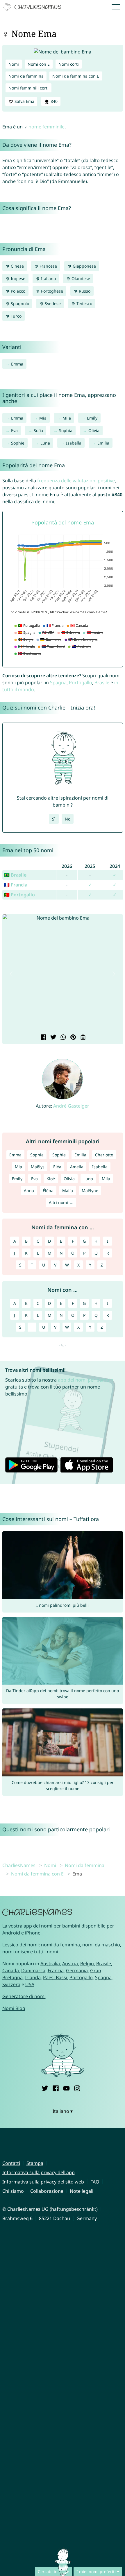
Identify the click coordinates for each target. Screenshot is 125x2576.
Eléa (57, 1167)
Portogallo (81, 682)
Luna (45, 443)
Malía (68, 1191)
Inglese (17, 278)
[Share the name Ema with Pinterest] (72, 1038)
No (68, 819)
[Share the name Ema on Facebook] (43, 1038)
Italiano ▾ (63, 2111)
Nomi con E (39, 64)
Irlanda (33, 1977)
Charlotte (104, 1155)
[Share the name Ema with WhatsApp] (63, 1038)
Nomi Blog (14, 2008)
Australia (50, 1964)
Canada (11, 1970)
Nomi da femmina (26, 76)
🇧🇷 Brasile (15, 875)
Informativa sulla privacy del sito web (43, 2182)
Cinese (17, 266)
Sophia (66, 430)
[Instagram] (77, 2088)
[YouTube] (66, 2088)
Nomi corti (69, 64)
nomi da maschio (101, 1945)
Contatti (11, 2163)
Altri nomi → (61, 1202)
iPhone (33, 1933)
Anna (29, 1191)
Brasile (102, 682)
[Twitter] (45, 2088)
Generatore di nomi (24, 1996)
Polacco (17, 291)
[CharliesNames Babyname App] (33, 7)
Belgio (87, 1964)
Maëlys (38, 1167)
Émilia (80, 1155)
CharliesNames (19, 1865)
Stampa (35, 2163)
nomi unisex (16, 1952)
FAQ (95, 2182)
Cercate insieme (53, 2571)
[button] (12, 974)
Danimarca (33, 1970)
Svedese (52, 303)
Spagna (58, 682)
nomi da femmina (60, 1945)
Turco (16, 316)
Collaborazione (47, 2191)
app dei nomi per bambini (86, 1380)
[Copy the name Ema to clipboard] (82, 1038)
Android (11, 1933)
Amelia (77, 1167)
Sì (54, 819)
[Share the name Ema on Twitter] (53, 1038)
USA (30, 1984)
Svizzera (11, 1984)
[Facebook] (56, 2088)
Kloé (51, 1179)
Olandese (80, 278)
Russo (84, 291)
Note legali (82, 2191)
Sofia (38, 430)
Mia (43, 418)
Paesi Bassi (55, 1977)
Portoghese (51, 291)
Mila (67, 418)
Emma (17, 364)
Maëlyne (90, 1191)
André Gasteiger (71, 1106)
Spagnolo (19, 303)
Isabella (74, 443)
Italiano (48, 278)
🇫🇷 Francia (16, 885)
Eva (14, 430)
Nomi (14, 64)
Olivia (94, 430)
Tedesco (84, 303)
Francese (48, 266)
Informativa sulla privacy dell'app (39, 2172)
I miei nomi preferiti (96, 2571)
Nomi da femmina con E (76, 76)
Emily (92, 418)
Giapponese (84, 266)
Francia (56, 1970)
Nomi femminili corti (28, 88)
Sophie (18, 443)
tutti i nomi (46, 1952)
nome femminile (47, 127)
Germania (77, 1970)
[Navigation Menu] (118, 7)
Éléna (48, 1191)
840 (53, 101)
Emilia (103, 443)
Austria (70, 1964)
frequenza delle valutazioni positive (76, 481)
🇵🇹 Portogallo (19, 895)
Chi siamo (13, 2191)
